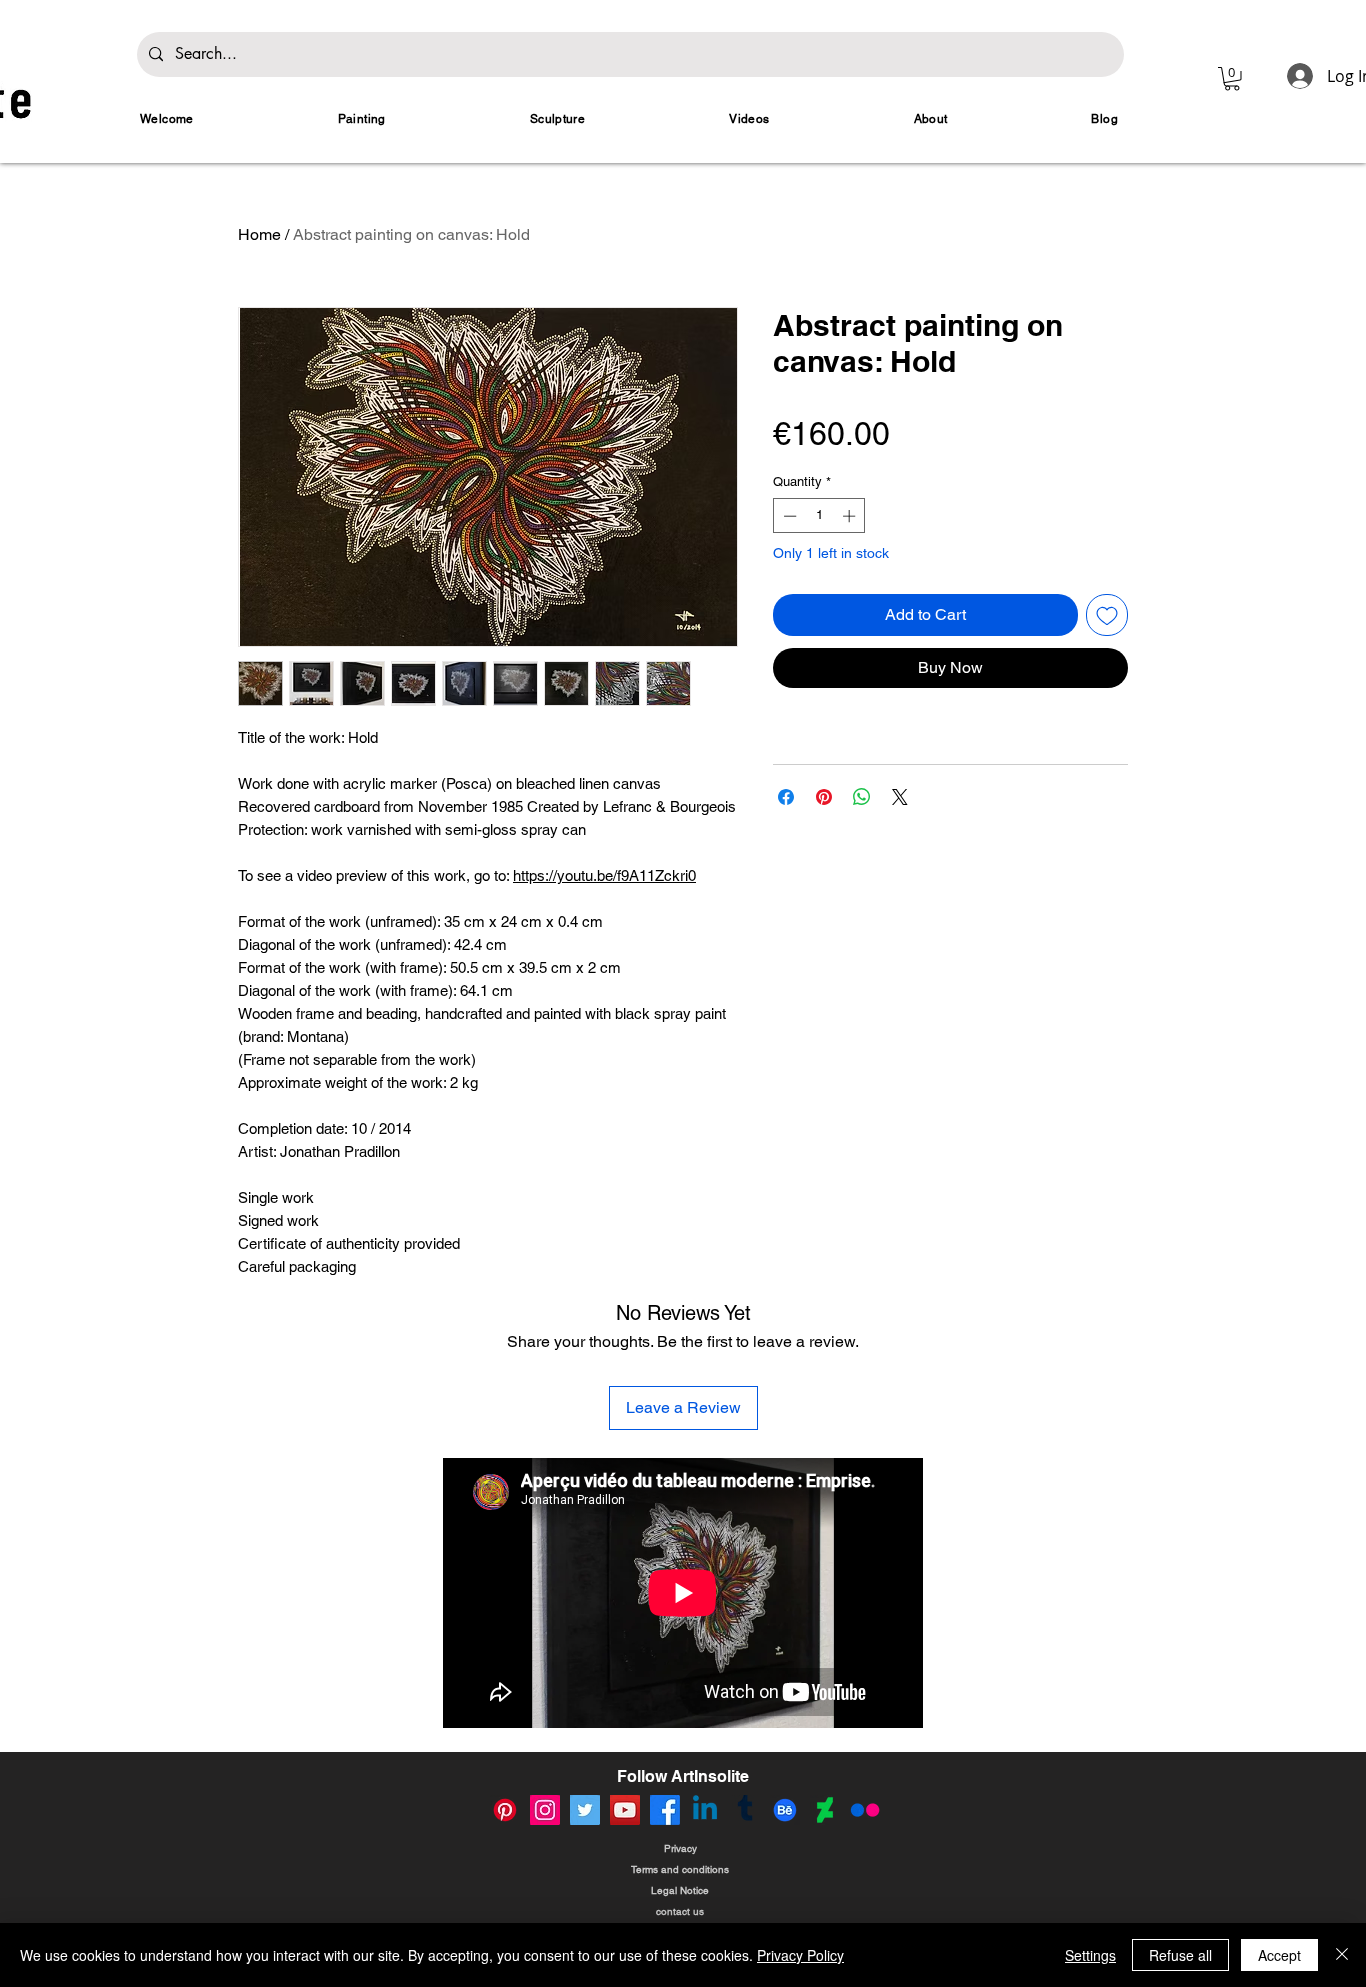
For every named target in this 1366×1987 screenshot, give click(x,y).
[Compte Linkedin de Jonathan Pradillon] (705, 1810)
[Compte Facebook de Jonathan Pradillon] (665, 1810)
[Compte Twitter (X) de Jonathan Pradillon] (585, 1810)
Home (259, 234)
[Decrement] (788, 516)
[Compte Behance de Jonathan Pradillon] (785, 1810)
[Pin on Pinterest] (824, 797)
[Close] (1342, 1955)
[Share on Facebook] (786, 797)
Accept (1279, 1955)
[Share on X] (900, 797)
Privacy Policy (800, 1955)
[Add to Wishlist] (1107, 615)
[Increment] (851, 516)
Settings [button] (1090, 1955)
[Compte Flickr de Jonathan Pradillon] (865, 1810)
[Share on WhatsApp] (862, 797)
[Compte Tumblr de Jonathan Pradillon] (745, 1810)
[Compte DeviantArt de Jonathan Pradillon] (825, 1810)
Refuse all (1180, 1955)
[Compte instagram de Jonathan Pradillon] (545, 1810)
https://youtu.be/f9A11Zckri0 (604, 875)
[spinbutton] (819, 516)
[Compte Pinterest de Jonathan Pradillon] (505, 1810)
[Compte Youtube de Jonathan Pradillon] (625, 1810)
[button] (1232, 79)
